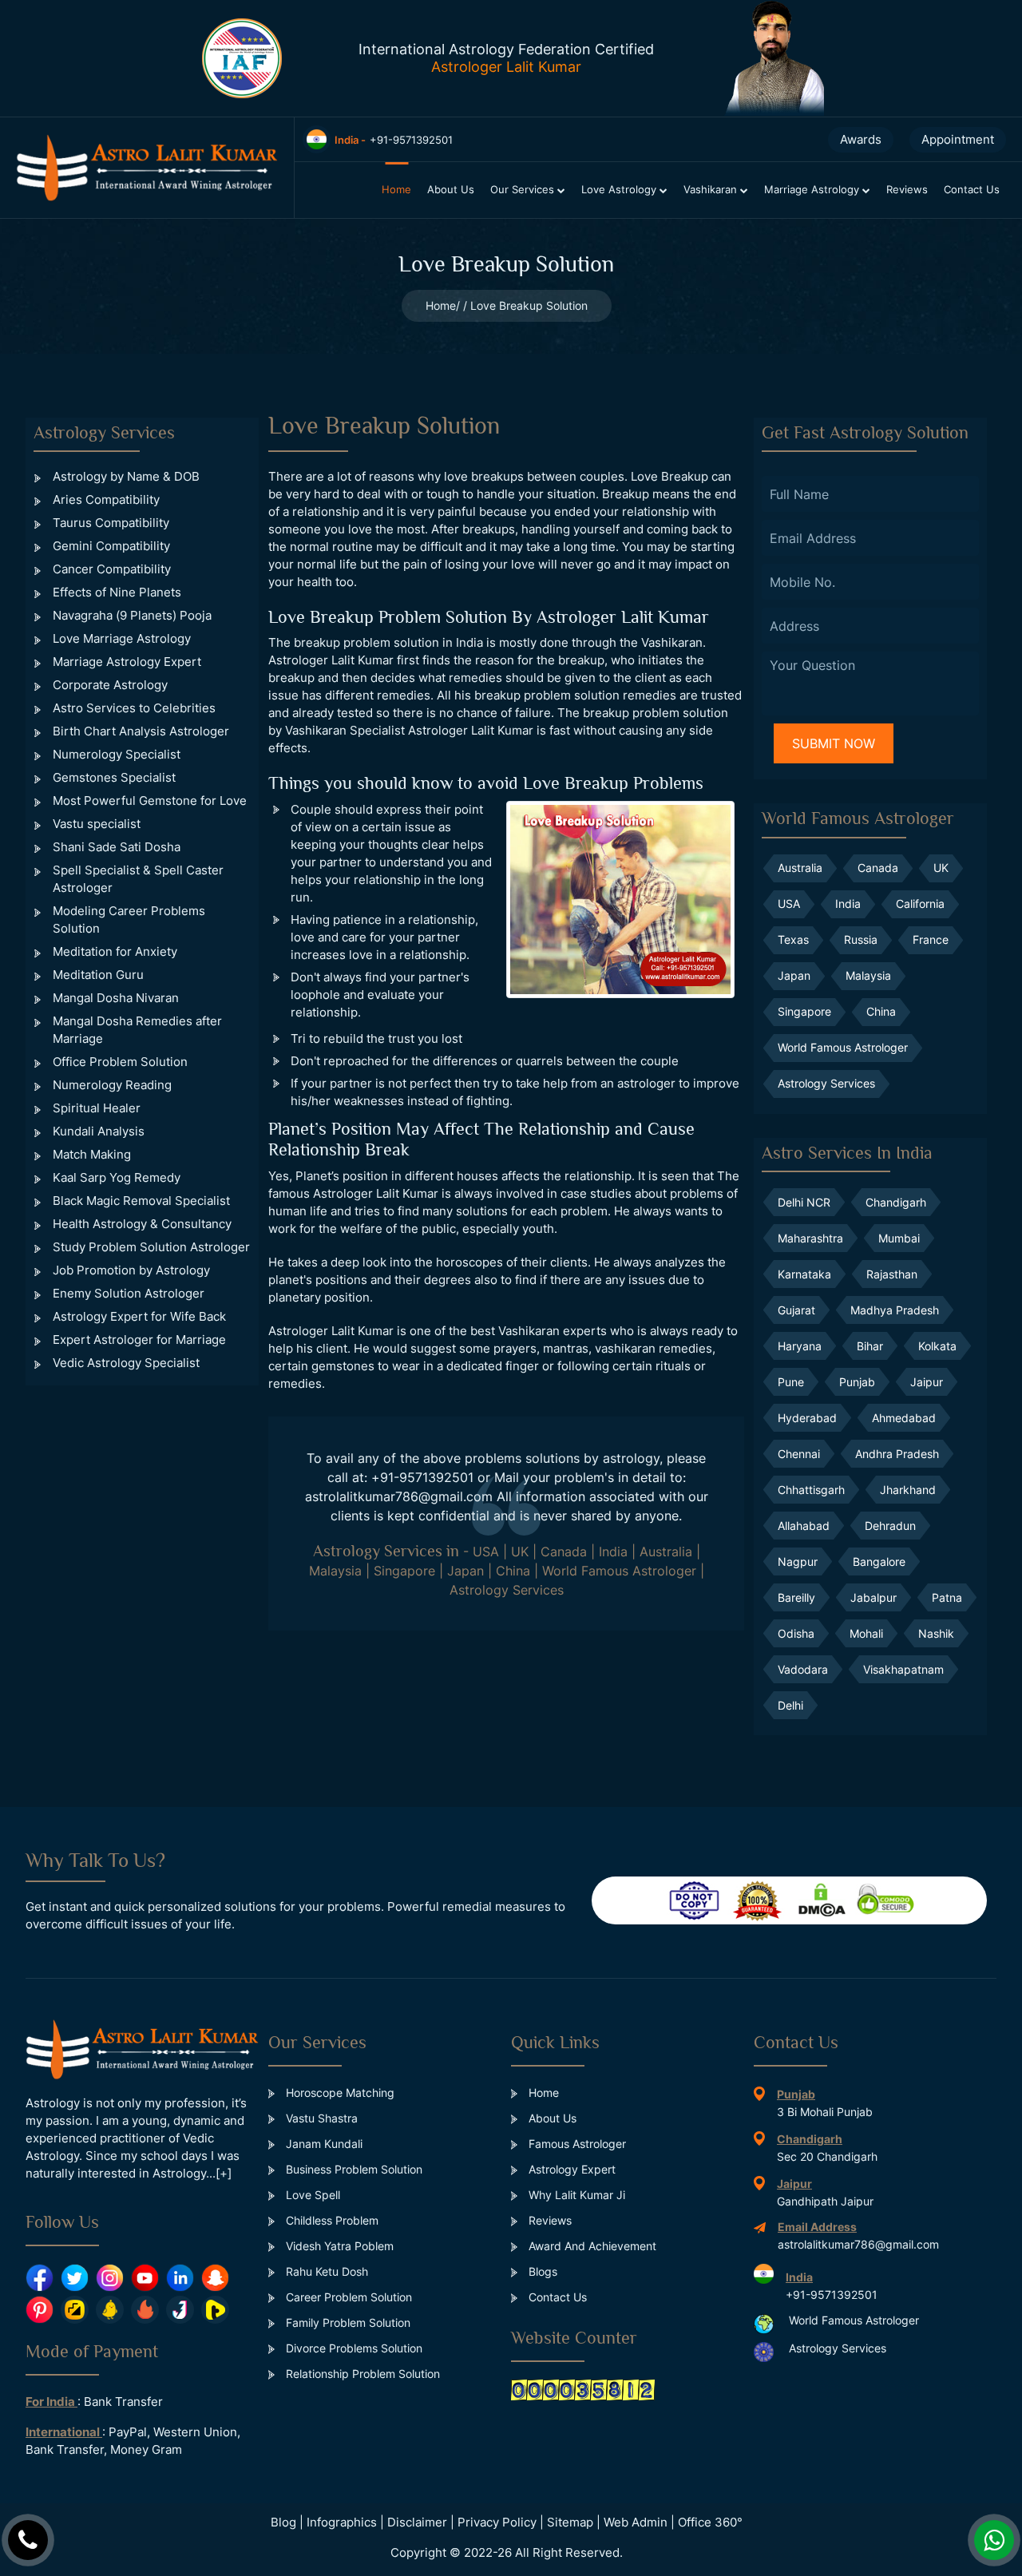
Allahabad (804, 1526)
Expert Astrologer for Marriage (139, 1340)
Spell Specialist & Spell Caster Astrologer (138, 879)
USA (486, 1552)
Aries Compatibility (106, 499)
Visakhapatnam (903, 1669)
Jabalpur (873, 1597)
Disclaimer (417, 2522)
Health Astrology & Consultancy (142, 1224)
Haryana (800, 1346)
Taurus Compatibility (111, 523)
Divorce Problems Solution (353, 2348)
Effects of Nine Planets (117, 592)
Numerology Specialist (117, 754)
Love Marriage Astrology (122, 638)
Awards (861, 139)
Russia (861, 939)
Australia (666, 1552)
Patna (947, 1597)
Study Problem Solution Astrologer (151, 1247)
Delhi (790, 1705)
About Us (451, 189)
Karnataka (804, 1274)
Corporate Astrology (110, 685)
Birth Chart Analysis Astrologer (141, 731)
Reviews (907, 189)
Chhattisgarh (811, 1490)
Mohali (866, 1633)
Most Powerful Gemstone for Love (150, 801)
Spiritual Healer (97, 1108)
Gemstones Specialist (114, 777)
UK (520, 1552)
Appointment (958, 139)
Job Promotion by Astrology (131, 1270)
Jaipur (927, 1382)
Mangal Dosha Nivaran (116, 998)
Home (396, 189)
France (931, 939)
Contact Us (972, 189)
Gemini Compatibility (111, 546)
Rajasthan (892, 1274)
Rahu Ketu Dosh (325, 2271)
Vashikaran (712, 189)
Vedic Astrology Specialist (126, 1363)
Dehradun (890, 1526)
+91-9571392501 (422, 1477)
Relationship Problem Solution (361, 2374)
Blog (283, 2522)
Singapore (404, 1571)
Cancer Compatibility (112, 569)
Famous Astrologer (576, 2144)
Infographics (342, 2522)
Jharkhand (908, 1490)
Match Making (92, 1154)
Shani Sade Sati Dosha (117, 847)
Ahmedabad (904, 1418)
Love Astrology (620, 189)
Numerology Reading (112, 1085)
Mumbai (899, 1238)
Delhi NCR (804, 1202)
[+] (224, 2173)
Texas (793, 939)
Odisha (796, 1633)
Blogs (541, 2271)
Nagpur (798, 1561)
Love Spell (311, 2195)
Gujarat (796, 1310)
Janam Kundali (323, 2144)
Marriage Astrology (813, 189)
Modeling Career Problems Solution (129, 919)
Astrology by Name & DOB (126, 476)
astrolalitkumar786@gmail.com (399, 1496)
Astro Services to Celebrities (134, 708)
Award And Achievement (591, 2246)
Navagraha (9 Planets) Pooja (132, 615)
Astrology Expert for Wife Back (139, 1316)
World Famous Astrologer (619, 1571)
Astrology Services (507, 1590)
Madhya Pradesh (895, 1310)
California (920, 904)
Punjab (857, 1382)
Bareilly (796, 1597)
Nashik (936, 1633)
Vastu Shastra (320, 2118)
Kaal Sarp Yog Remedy (117, 1177)
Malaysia (335, 1571)
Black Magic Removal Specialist (141, 1201)
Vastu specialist (97, 824)
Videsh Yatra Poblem (338, 2246)
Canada (564, 1552)
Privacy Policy (497, 2522)
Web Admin (636, 2522)
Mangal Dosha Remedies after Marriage (137, 1030)
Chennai (799, 1454)
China (513, 1571)
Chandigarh (896, 1202)
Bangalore (879, 1561)
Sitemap (570, 2522)
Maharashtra (810, 1238)
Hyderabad (807, 1418)
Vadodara (803, 1669)
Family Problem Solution (347, 2322)
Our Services (524, 189)
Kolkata (937, 1346)
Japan (465, 1571)
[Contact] (28, 2540)
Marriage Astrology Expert (127, 662)
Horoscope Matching (339, 2093)
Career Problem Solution (347, 2297)
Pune (791, 1382)
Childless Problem (331, 2220)
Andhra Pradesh (897, 1454)
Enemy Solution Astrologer (129, 1293)
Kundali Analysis (99, 1131)
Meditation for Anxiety (115, 951)
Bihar (870, 1346)
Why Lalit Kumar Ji (575, 2195)
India (613, 1552)
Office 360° (710, 2522)
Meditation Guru (98, 975)
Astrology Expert (570, 2169)
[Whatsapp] (994, 2540)
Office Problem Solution (120, 1062)
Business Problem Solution (353, 2169)
